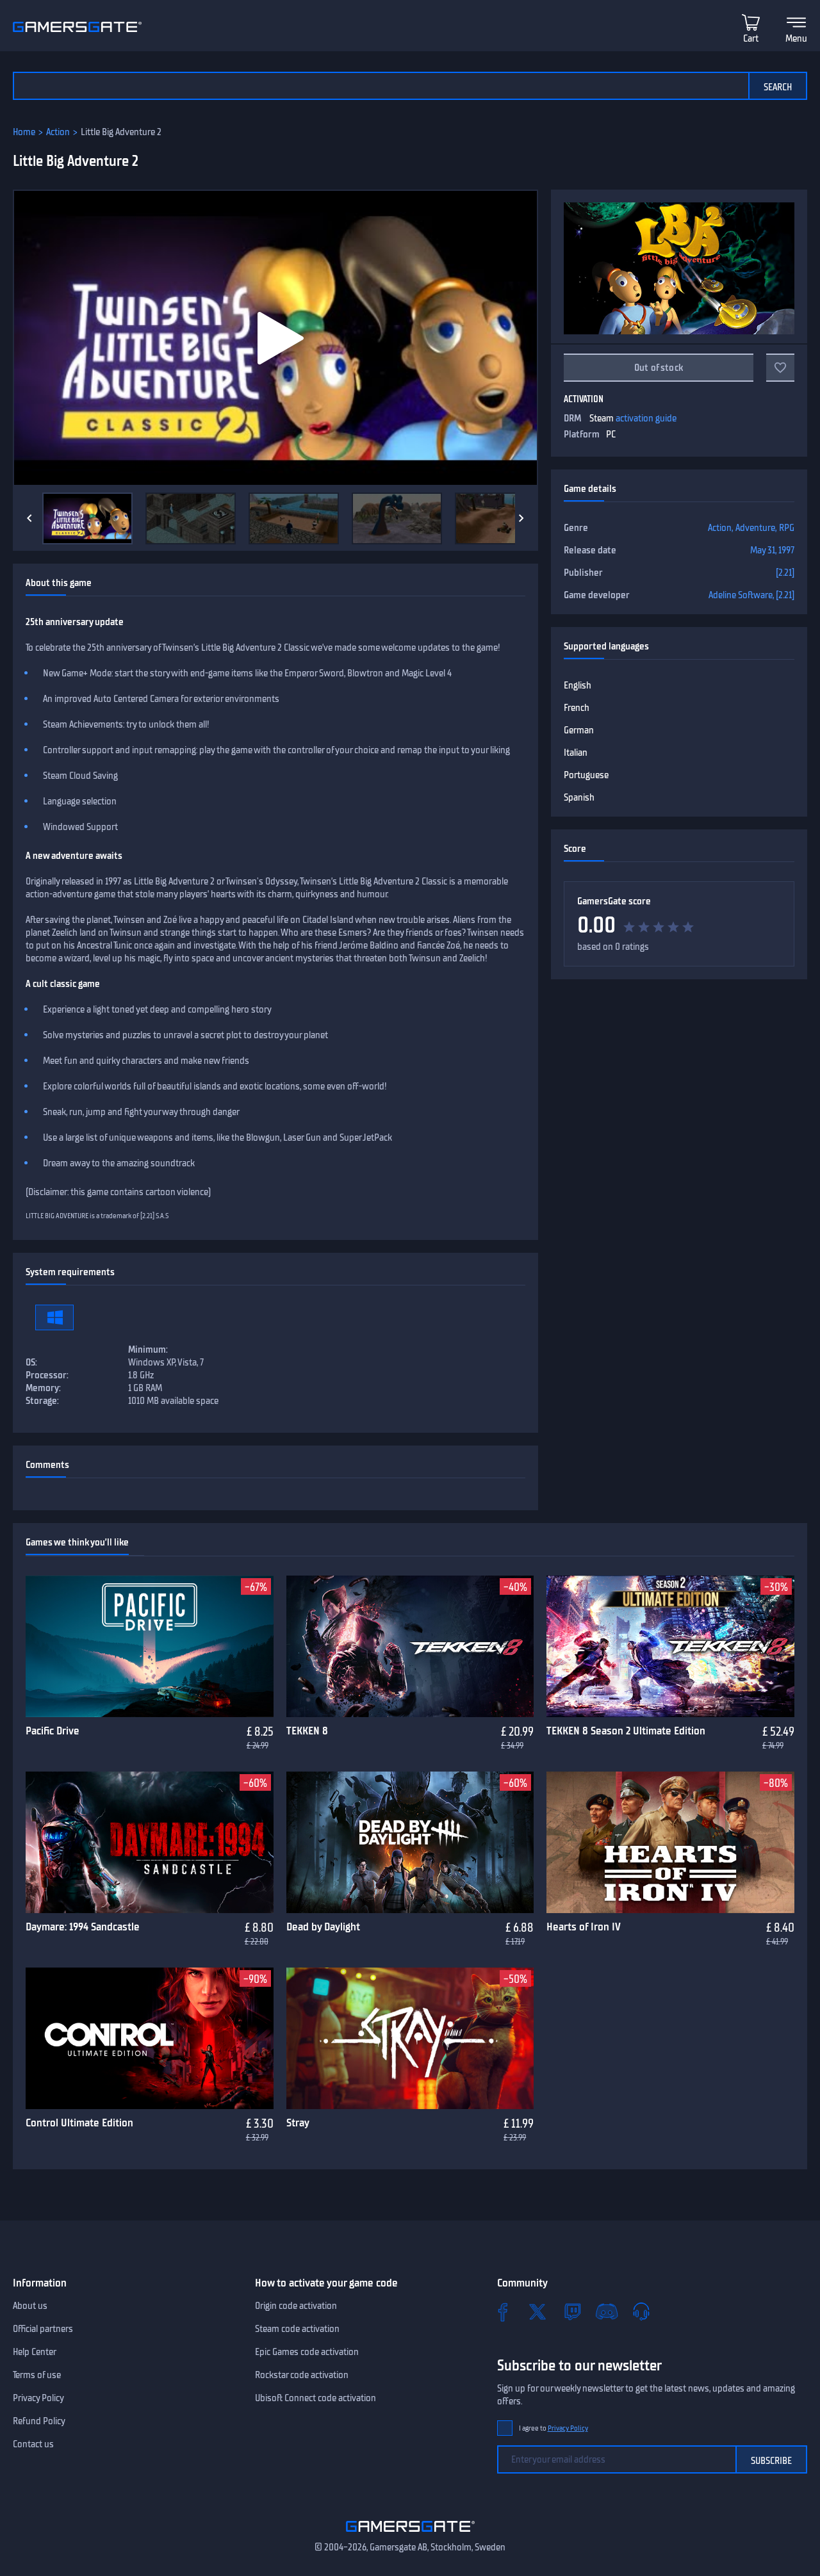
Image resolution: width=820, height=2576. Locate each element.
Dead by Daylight (323, 1927)
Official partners (43, 2329)
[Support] (641, 2311)
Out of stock (659, 368)
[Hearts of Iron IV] (670, 1843)
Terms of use (37, 2375)
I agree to (553, 2428)
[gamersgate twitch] (572, 2311)
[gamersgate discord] (607, 2311)
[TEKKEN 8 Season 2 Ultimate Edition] (670, 1647)
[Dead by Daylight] (410, 1843)
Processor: (47, 1375)
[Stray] (410, 2039)
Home (24, 132)
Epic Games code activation (307, 2352)
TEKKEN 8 (307, 1731)
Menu (796, 38)
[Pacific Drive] (150, 1647)
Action (58, 132)
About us (30, 2306)
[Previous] (29, 518)
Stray (298, 2123)
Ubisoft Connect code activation (316, 2398)
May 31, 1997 (772, 550)
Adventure (755, 528)
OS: (31, 1362)
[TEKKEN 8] (410, 1647)
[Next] (521, 518)
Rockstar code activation (302, 2375)
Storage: (42, 1401)
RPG (787, 528)
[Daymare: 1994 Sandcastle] (150, 1843)
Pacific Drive (53, 1731)
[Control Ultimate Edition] (150, 2039)
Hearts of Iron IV (584, 1927)
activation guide (646, 418)
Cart (751, 38)
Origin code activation (296, 2306)
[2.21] (785, 573)
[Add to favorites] (780, 368)
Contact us (33, 2444)
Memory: (43, 1388)
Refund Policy (39, 2421)
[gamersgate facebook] (503, 2311)
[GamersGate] (410, 2534)
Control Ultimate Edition (79, 2123)
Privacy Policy (38, 2398)
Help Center (35, 2352)
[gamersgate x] (537, 2311)
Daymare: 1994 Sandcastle (83, 1927)
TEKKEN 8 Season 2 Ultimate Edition (626, 1731)
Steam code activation (297, 2329)
